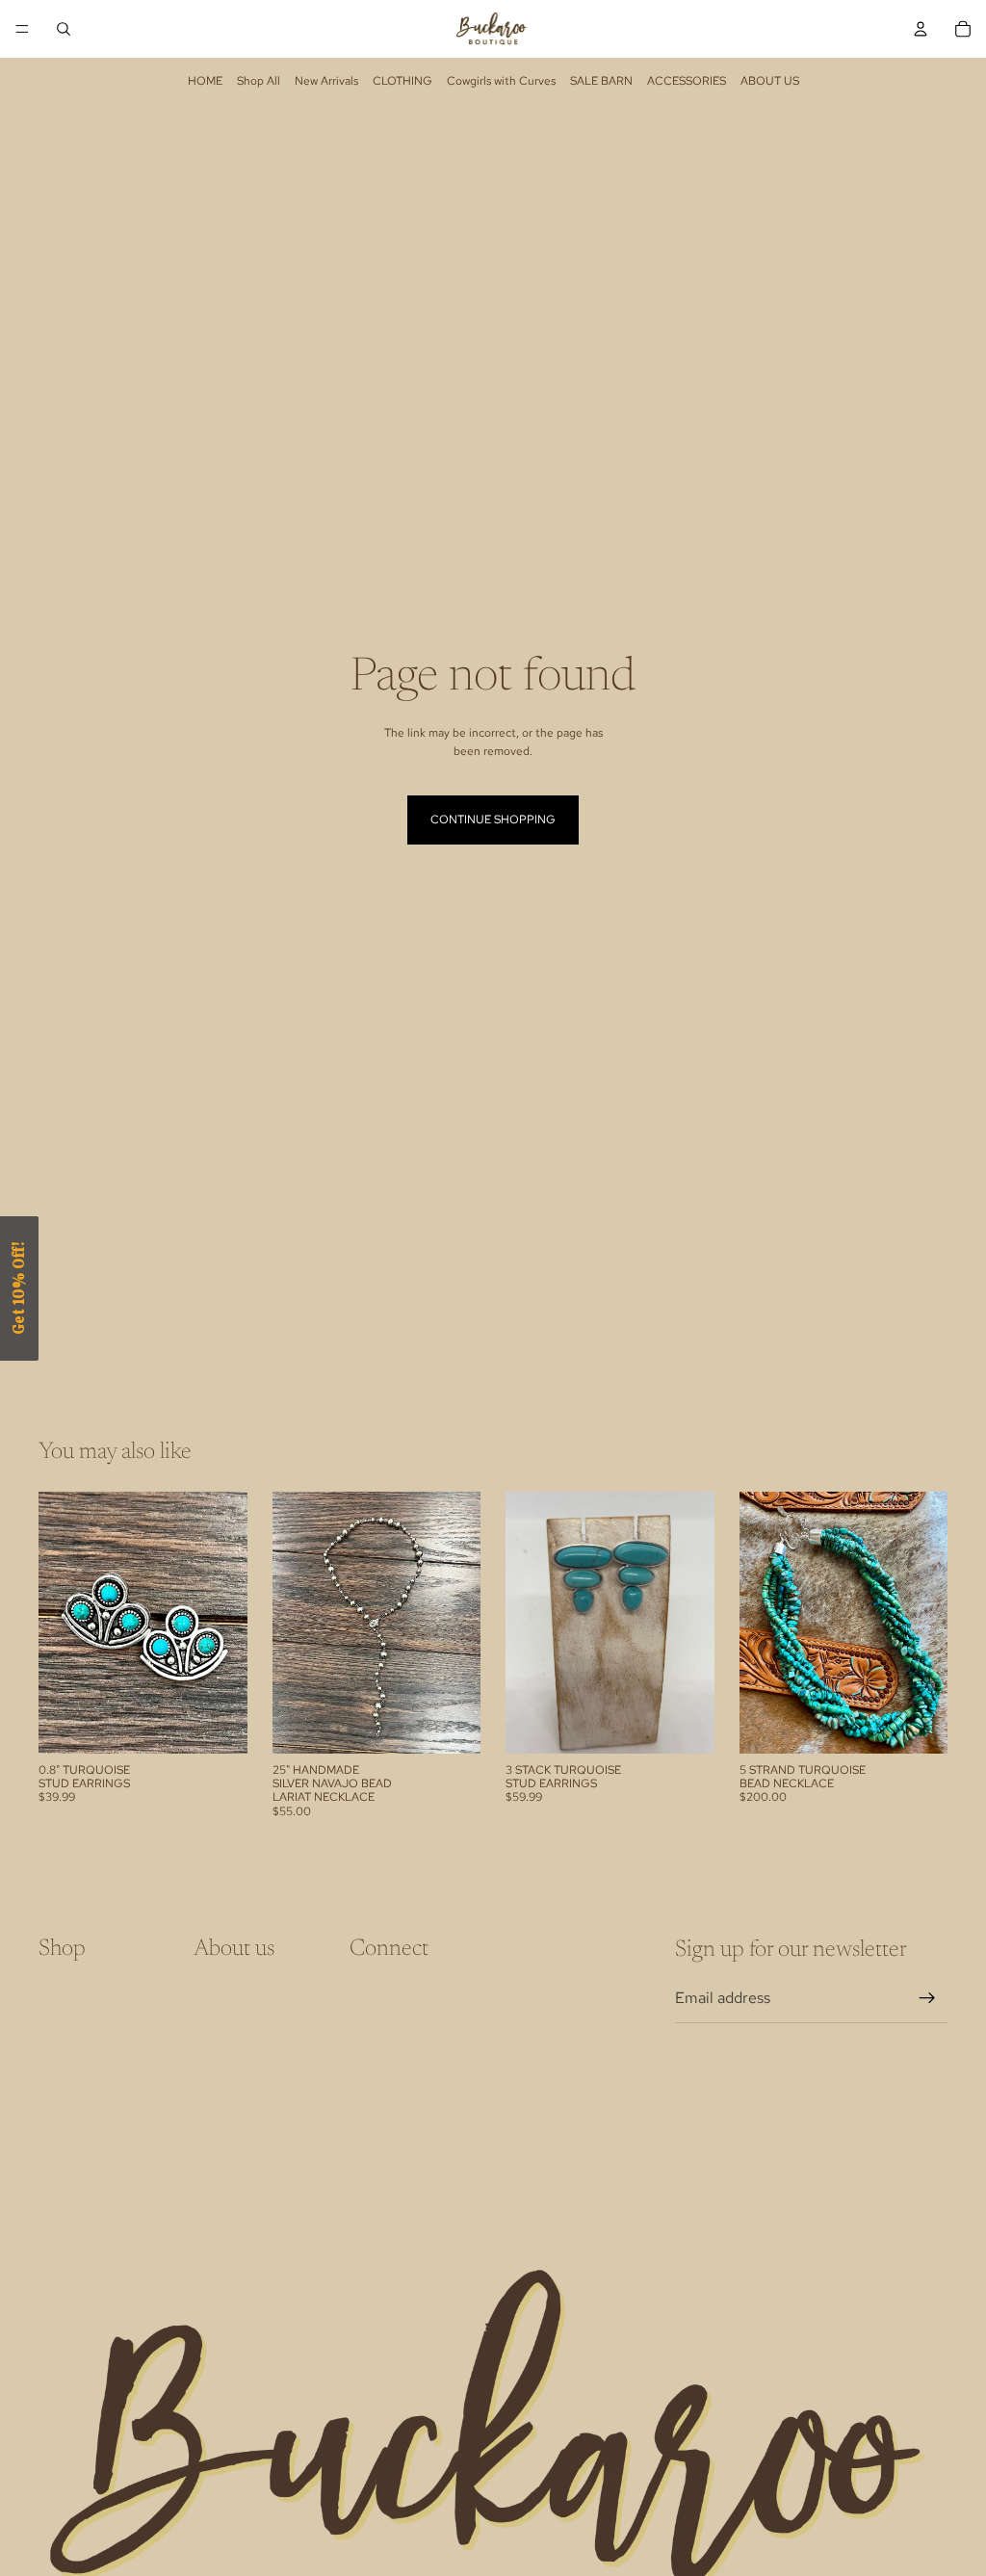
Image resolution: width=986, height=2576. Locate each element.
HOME (205, 81)
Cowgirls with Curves (501, 81)
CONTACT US (76, 2132)
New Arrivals (326, 81)
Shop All (259, 81)
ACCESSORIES (687, 81)
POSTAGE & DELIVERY (100, 2107)
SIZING (57, 2158)
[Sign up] (927, 1998)
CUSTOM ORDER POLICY (108, 2082)
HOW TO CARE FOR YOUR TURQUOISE (110, 2049)
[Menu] (22, 29)
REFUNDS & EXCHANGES (108, 2017)
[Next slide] (459, 1623)
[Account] (921, 29)
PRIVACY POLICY (86, 2183)
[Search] (64, 29)
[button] (19, 1288)
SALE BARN (601, 81)
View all (928, 1454)
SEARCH (62, 1991)
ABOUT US (770, 81)
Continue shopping (493, 820)
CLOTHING (402, 81)
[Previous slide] (294, 1623)
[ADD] (218, 1724)
